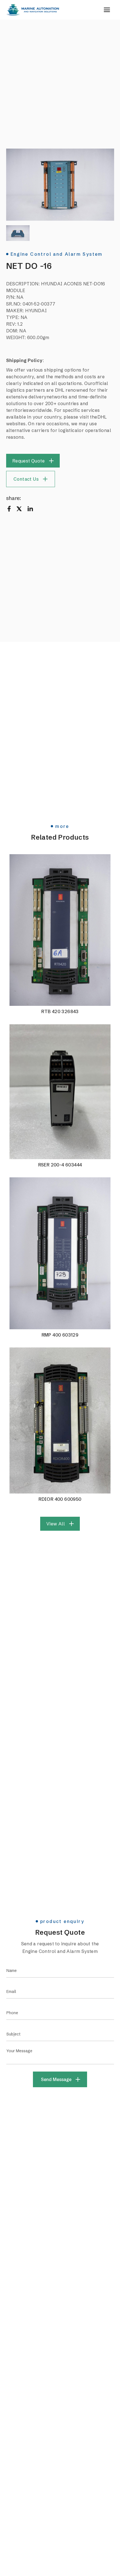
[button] (107, 10)
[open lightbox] (60, 185)
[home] (33, 10)
